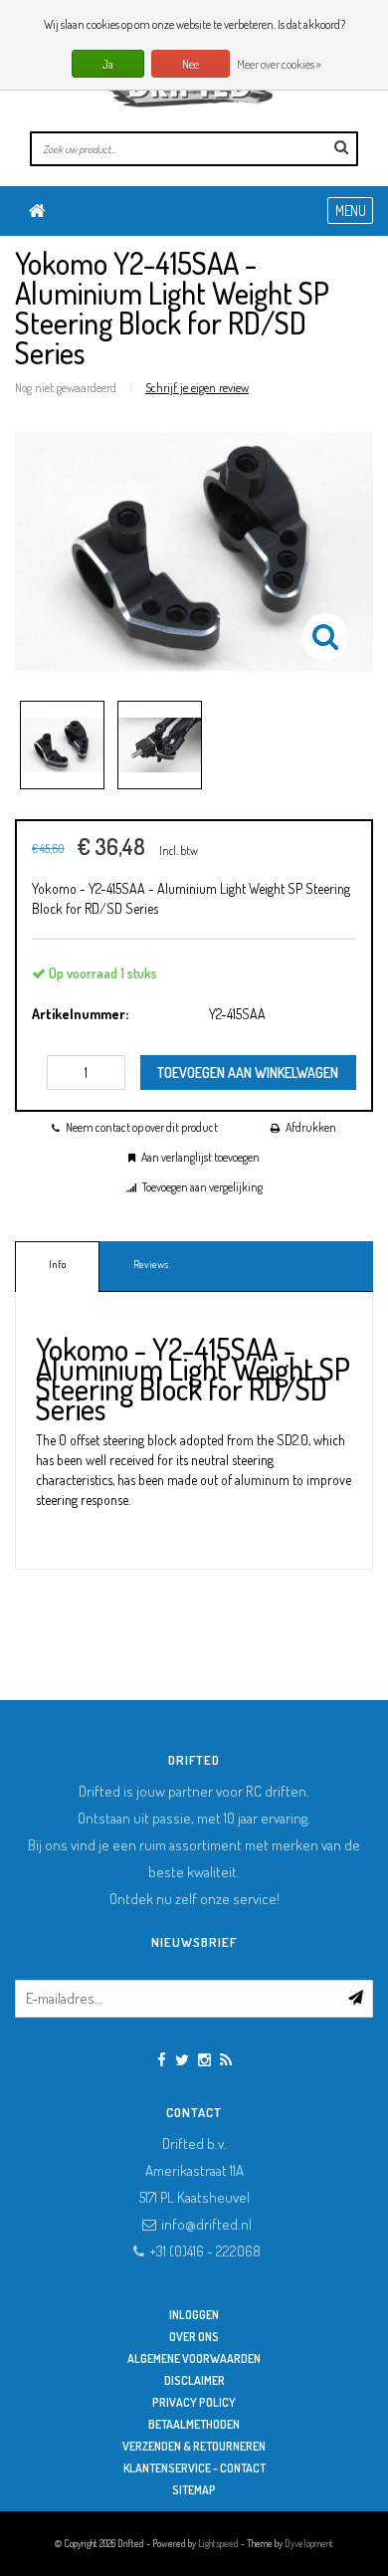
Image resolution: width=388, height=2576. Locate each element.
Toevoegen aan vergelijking (202, 1187)
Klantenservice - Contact (194, 2468)
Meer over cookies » (279, 64)
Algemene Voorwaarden (194, 2359)
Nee (191, 64)
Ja (108, 64)
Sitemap (194, 2490)
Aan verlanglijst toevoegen (200, 1157)
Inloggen (194, 2315)
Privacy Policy (194, 2402)
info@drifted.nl (206, 2224)
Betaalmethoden (194, 2424)
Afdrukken (311, 1127)
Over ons (194, 2337)
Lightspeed (218, 2543)
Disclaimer (194, 2380)
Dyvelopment (309, 2543)
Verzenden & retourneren (194, 2446)
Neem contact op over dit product (142, 1127)
